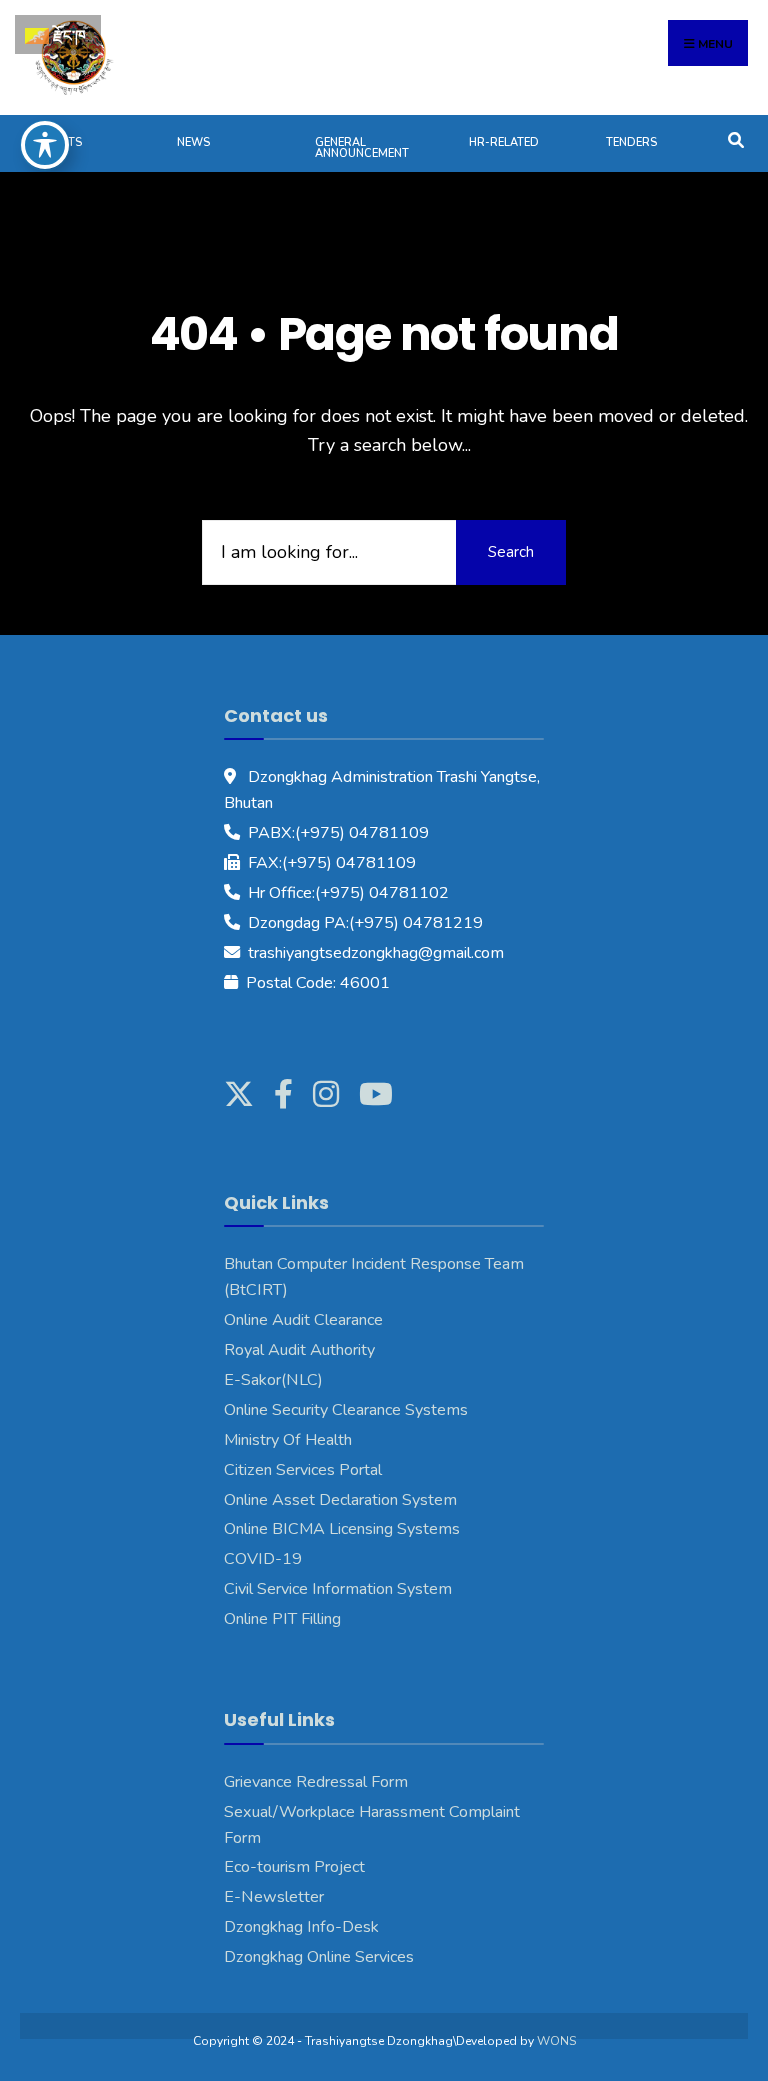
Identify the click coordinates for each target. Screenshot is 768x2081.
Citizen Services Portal (303, 1470)
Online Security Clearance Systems (346, 1410)
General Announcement (362, 148)
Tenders (631, 142)
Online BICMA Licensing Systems (342, 1529)
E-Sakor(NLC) (273, 1380)
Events (61, 142)
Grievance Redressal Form (316, 1782)
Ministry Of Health (288, 1440)
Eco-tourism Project (294, 1867)
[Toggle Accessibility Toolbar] (45, 145)
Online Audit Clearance (303, 1320)
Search (511, 552)
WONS (556, 2041)
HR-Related (504, 142)
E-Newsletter (274, 1897)
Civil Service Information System (338, 1589)
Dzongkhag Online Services (319, 1957)
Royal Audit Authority (299, 1350)
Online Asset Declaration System (340, 1500)
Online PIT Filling (282, 1619)
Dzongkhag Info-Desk (301, 1927)
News (193, 142)
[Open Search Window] (735, 138)
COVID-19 (263, 1559)
